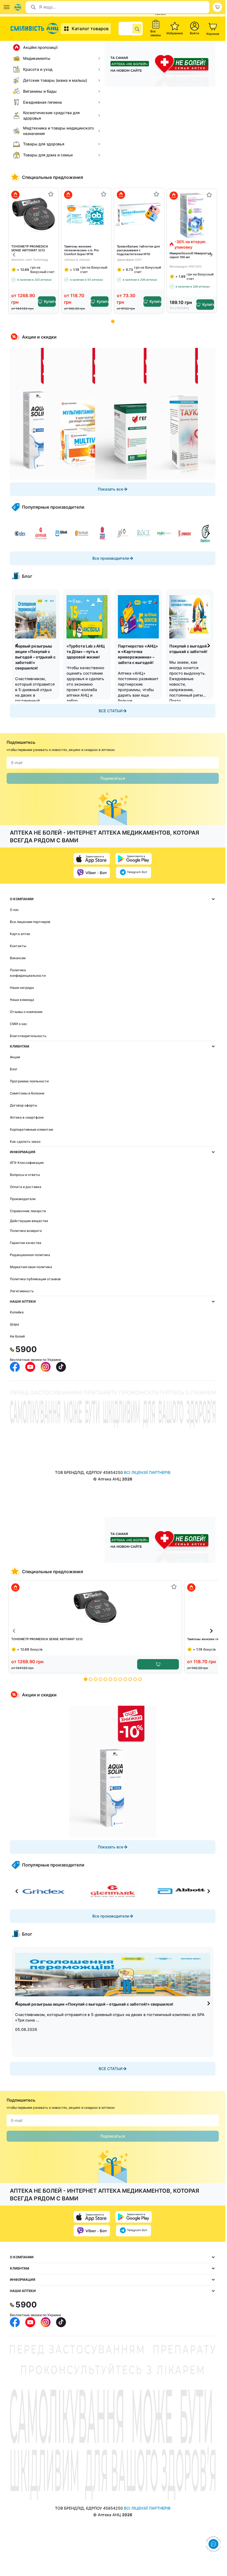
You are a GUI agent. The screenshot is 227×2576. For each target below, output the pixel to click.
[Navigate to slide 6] (110, 1679)
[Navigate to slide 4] (100, 1679)
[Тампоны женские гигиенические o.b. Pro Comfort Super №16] (86, 214)
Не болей (17, 1336)
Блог (14, 1069)
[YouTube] (30, 1367)
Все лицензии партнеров (30, 922)
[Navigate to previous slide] (14, 255)
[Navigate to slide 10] (130, 1679)
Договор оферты (23, 1105)
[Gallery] (113, 414)
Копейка (17, 1312)
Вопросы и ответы (25, 1175)
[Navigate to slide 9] (125, 1679)
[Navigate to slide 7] (115, 1679)
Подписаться (113, 778)
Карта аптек (20, 934)
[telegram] (134, 872)
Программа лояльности (29, 1081)
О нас (14, 910)
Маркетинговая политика (31, 1267)
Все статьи (110, 711)
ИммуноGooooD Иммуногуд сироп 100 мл (190, 255)
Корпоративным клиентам (31, 1129)
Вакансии (18, 958)
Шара (14, 1324)
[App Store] (92, 859)
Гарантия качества (26, 1243)
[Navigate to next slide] (211, 255)
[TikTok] (61, 1367)
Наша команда (22, 1000)
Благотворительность (28, 1036)
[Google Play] (134, 859)
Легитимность (22, 1291)
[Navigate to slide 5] (105, 1679)
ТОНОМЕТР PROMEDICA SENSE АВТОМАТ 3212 (30, 248)
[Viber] (92, 872)
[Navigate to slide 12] (140, 1679)
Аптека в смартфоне (27, 1117)
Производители (23, 1199)
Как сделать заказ (25, 1141)
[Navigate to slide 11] (135, 1679)
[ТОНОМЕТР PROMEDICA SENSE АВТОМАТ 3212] (34, 214)
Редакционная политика (30, 1255)
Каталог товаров (90, 29)
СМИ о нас (19, 1024)
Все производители (111, 558)
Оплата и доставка (26, 1187)
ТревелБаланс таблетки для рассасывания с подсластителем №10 (138, 250)
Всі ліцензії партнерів (147, 1472)
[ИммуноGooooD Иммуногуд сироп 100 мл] (192, 215)
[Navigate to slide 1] (113, 321)
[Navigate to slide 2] (91, 1679)
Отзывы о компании (26, 1012)
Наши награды (22, 988)
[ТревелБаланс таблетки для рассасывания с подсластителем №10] (139, 214)
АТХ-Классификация (27, 1163)
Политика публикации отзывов (35, 1279)
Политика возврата (26, 1231)
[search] (137, 29)
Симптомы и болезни (27, 1093)
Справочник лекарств (28, 1211)
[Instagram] (46, 1367)
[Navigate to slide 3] (95, 1679)
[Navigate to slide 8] (120, 1679)
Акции (15, 1057)
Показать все (110, 489)
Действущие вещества (29, 1221)
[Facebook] (15, 1367)
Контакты (18, 946)
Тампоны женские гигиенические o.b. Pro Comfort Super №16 (81, 250)
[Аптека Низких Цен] (35, 29)
